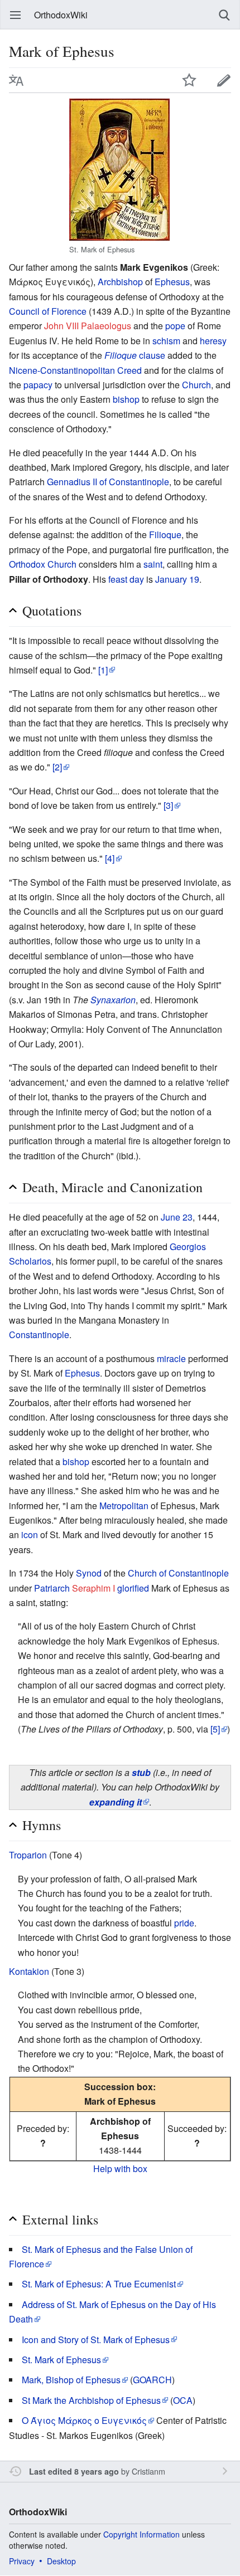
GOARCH (152, 2380)
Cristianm (148, 2471)
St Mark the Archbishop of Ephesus (91, 2400)
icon (30, 1535)
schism (166, 341)
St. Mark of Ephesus (61, 2360)
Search (224, 15)
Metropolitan (124, 1506)
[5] (215, 1729)
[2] (57, 767)
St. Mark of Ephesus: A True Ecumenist (99, 2284)
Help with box (120, 2168)
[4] (110, 858)
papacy (38, 385)
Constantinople (39, 1335)
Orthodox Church (43, 564)
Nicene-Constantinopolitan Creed (75, 370)
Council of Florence (48, 311)
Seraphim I (93, 1588)
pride (184, 1923)
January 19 (177, 579)
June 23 (177, 1217)
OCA (183, 2400)
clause (135, 355)
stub (141, 1772)
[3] (168, 805)
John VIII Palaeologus (88, 326)
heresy (213, 341)
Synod (89, 1573)
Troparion (28, 1855)
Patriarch (52, 1588)
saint (153, 564)
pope (175, 326)
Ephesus (172, 282)
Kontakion (29, 1971)
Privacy (22, 2561)
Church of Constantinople (178, 1573)
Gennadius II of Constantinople (108, 482)
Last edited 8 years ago (74, 2471)
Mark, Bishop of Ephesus (71, 2380)
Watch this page (189, 80)
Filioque (165, 535)
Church (196, 385)
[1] (103, 670)
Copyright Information (141, 2534)
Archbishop (120, 282)
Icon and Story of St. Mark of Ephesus (96, 2340)
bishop (126, 399)
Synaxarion (113, 1000)
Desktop (61, 2561)
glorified (133, 1588)
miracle (171, 1358)
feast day (126, 579)
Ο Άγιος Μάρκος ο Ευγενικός (84, 2420)
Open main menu (16, 15)
